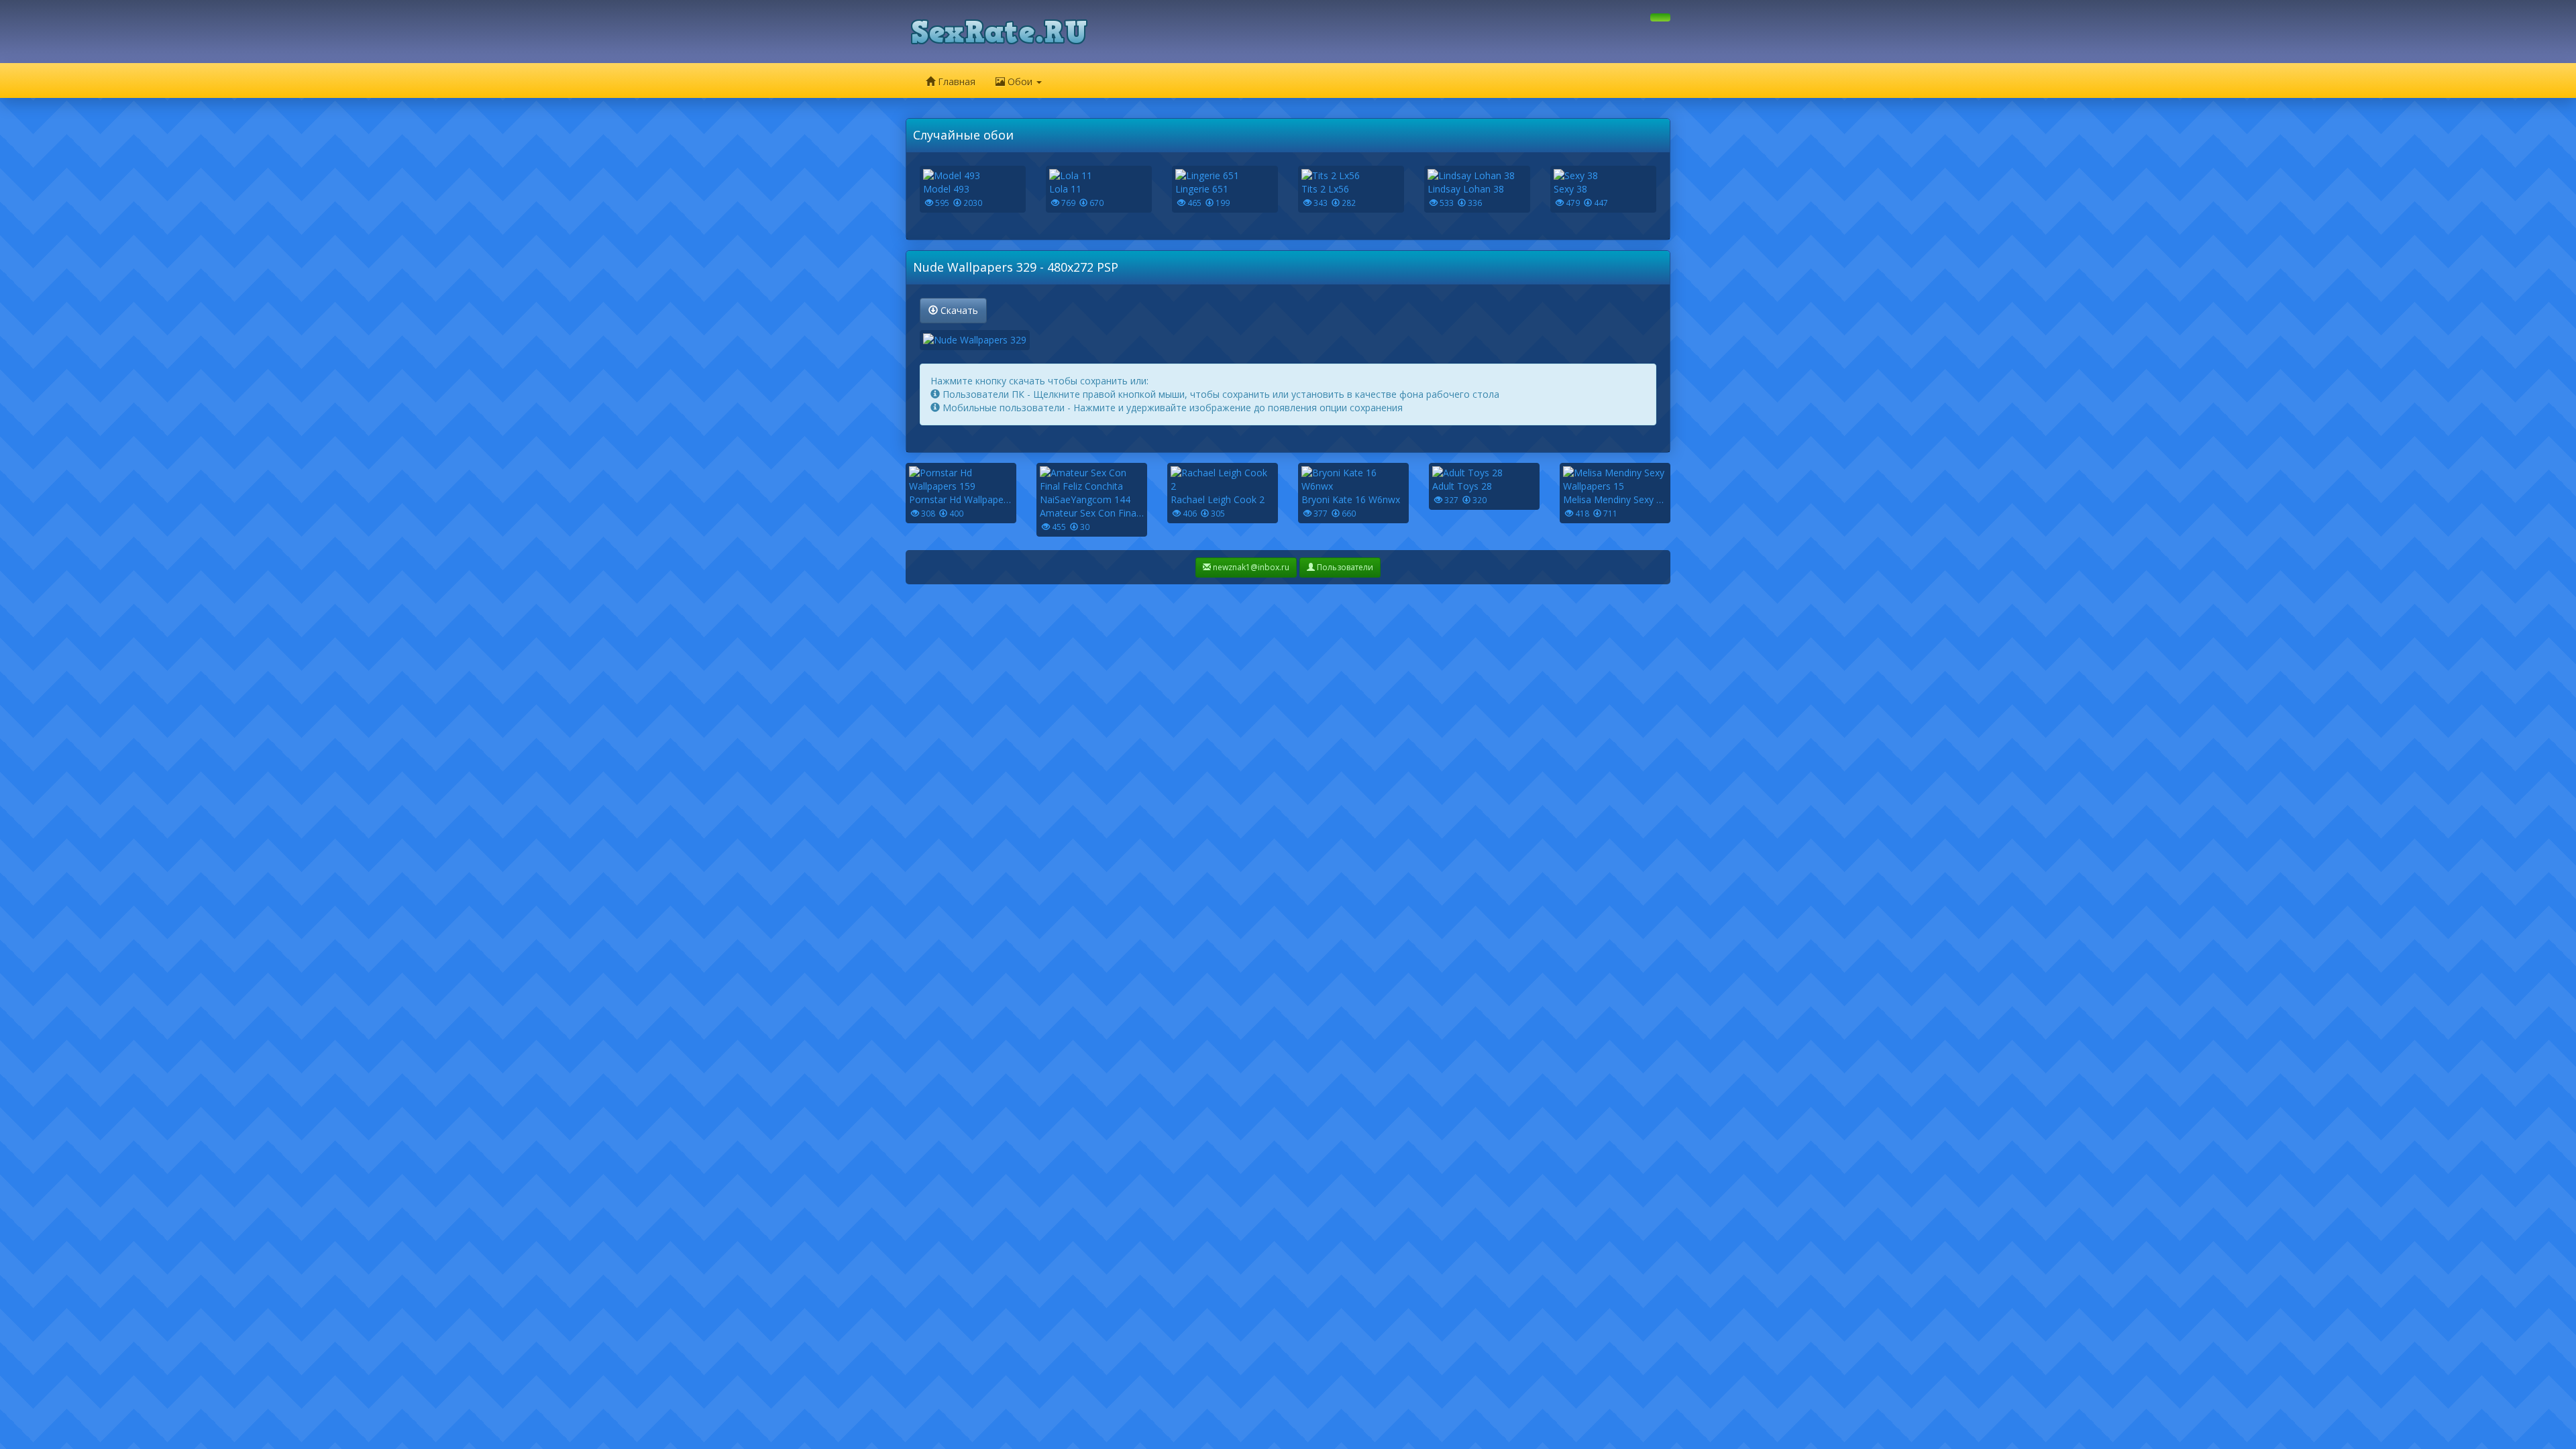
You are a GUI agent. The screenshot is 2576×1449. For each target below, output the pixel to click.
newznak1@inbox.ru (1250, 567)
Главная (955, 82)
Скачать (958, 310)
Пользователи (1344, 567)
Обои (1020, 82)
